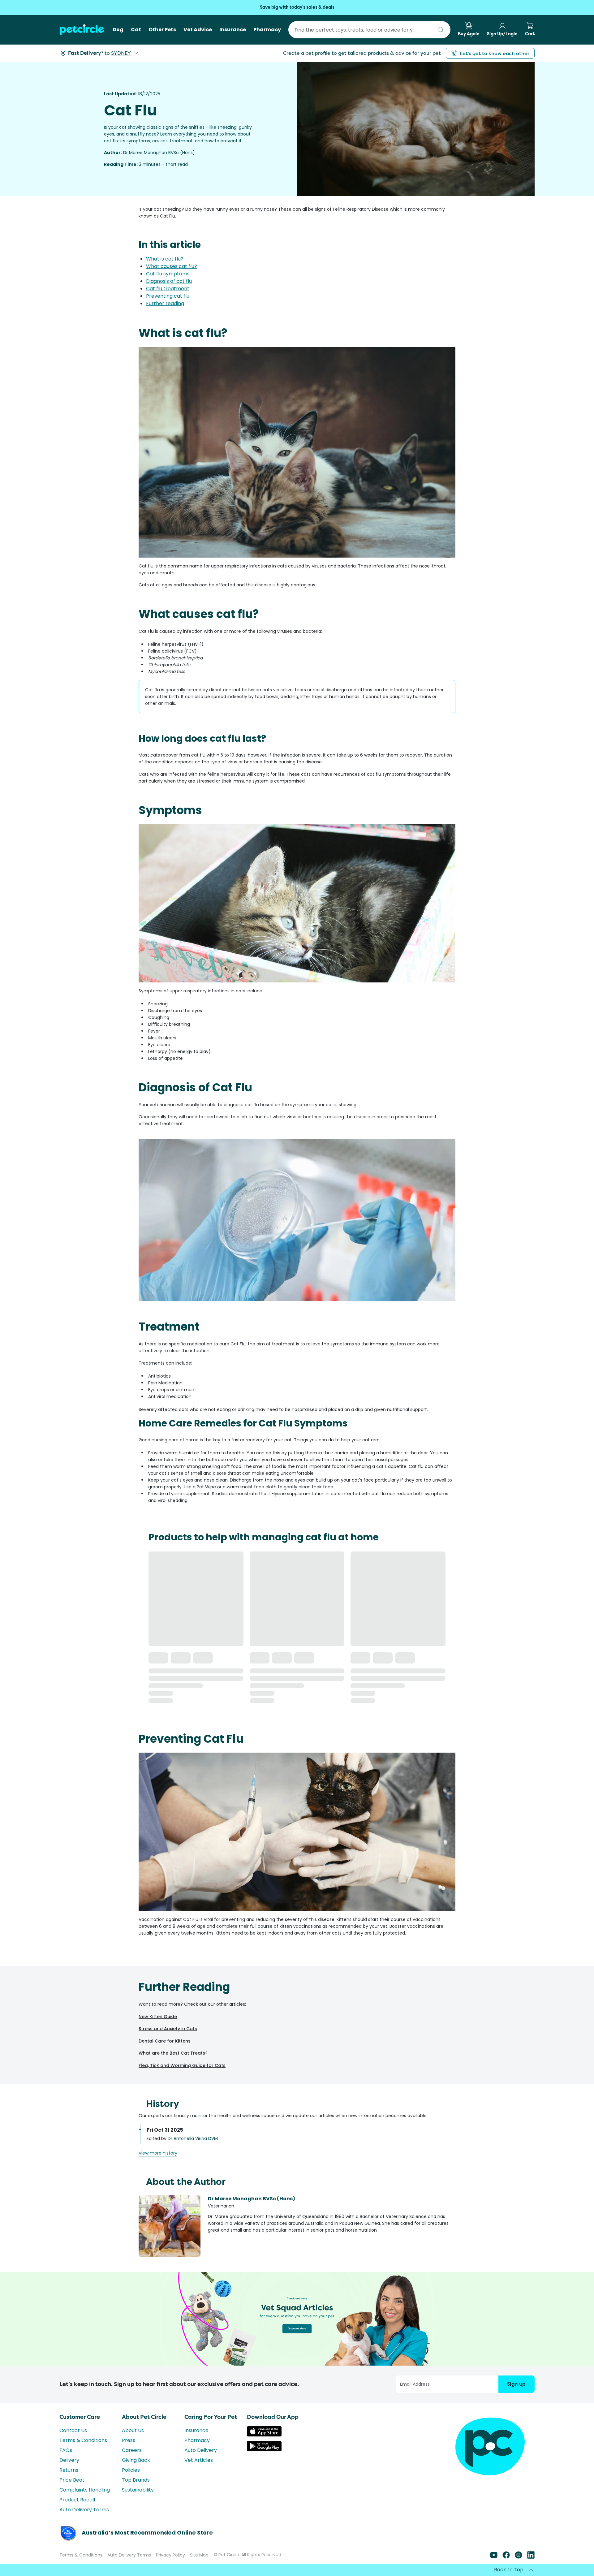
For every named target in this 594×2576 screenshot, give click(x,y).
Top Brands (136, 2480)
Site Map (199, 2555)
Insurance (196, 2430)
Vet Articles (199, 2460)
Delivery (69, 2460)
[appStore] (264, 2435)
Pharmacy (197, 2440)
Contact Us (73, 2430)
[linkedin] (531, 2557)
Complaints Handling (85, 2490)
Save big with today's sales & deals (297, 7)
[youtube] (494, 2557)
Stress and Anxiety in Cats (168, 2029)
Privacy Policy (170, 2555)
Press (129, 2440)
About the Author (186, 2182)
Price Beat (72, 2480)
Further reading (165, 303)
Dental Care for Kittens (165, 2041)
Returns (69, 2470)
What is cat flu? (165, 259)
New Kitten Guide (158, 2017)
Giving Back (136, 2460)
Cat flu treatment (168, 289)
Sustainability (138, 2490)
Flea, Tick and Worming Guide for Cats (182, 2065)
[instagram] (519, 2557)
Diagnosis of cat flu (169, 281)
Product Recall (77, 2500)
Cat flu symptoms (168, 274)
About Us (133, 2430)
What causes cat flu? (172, 266)
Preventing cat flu (168, 296)
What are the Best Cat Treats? (173, 2053)
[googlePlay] (264, 2450)
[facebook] (506, 2557)
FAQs (66, 2450)
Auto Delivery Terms (84, 2510)
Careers (132, 2450)
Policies (131, 2470)
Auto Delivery (201, 2450)
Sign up (516, 2384)
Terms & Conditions (83, 2440)
